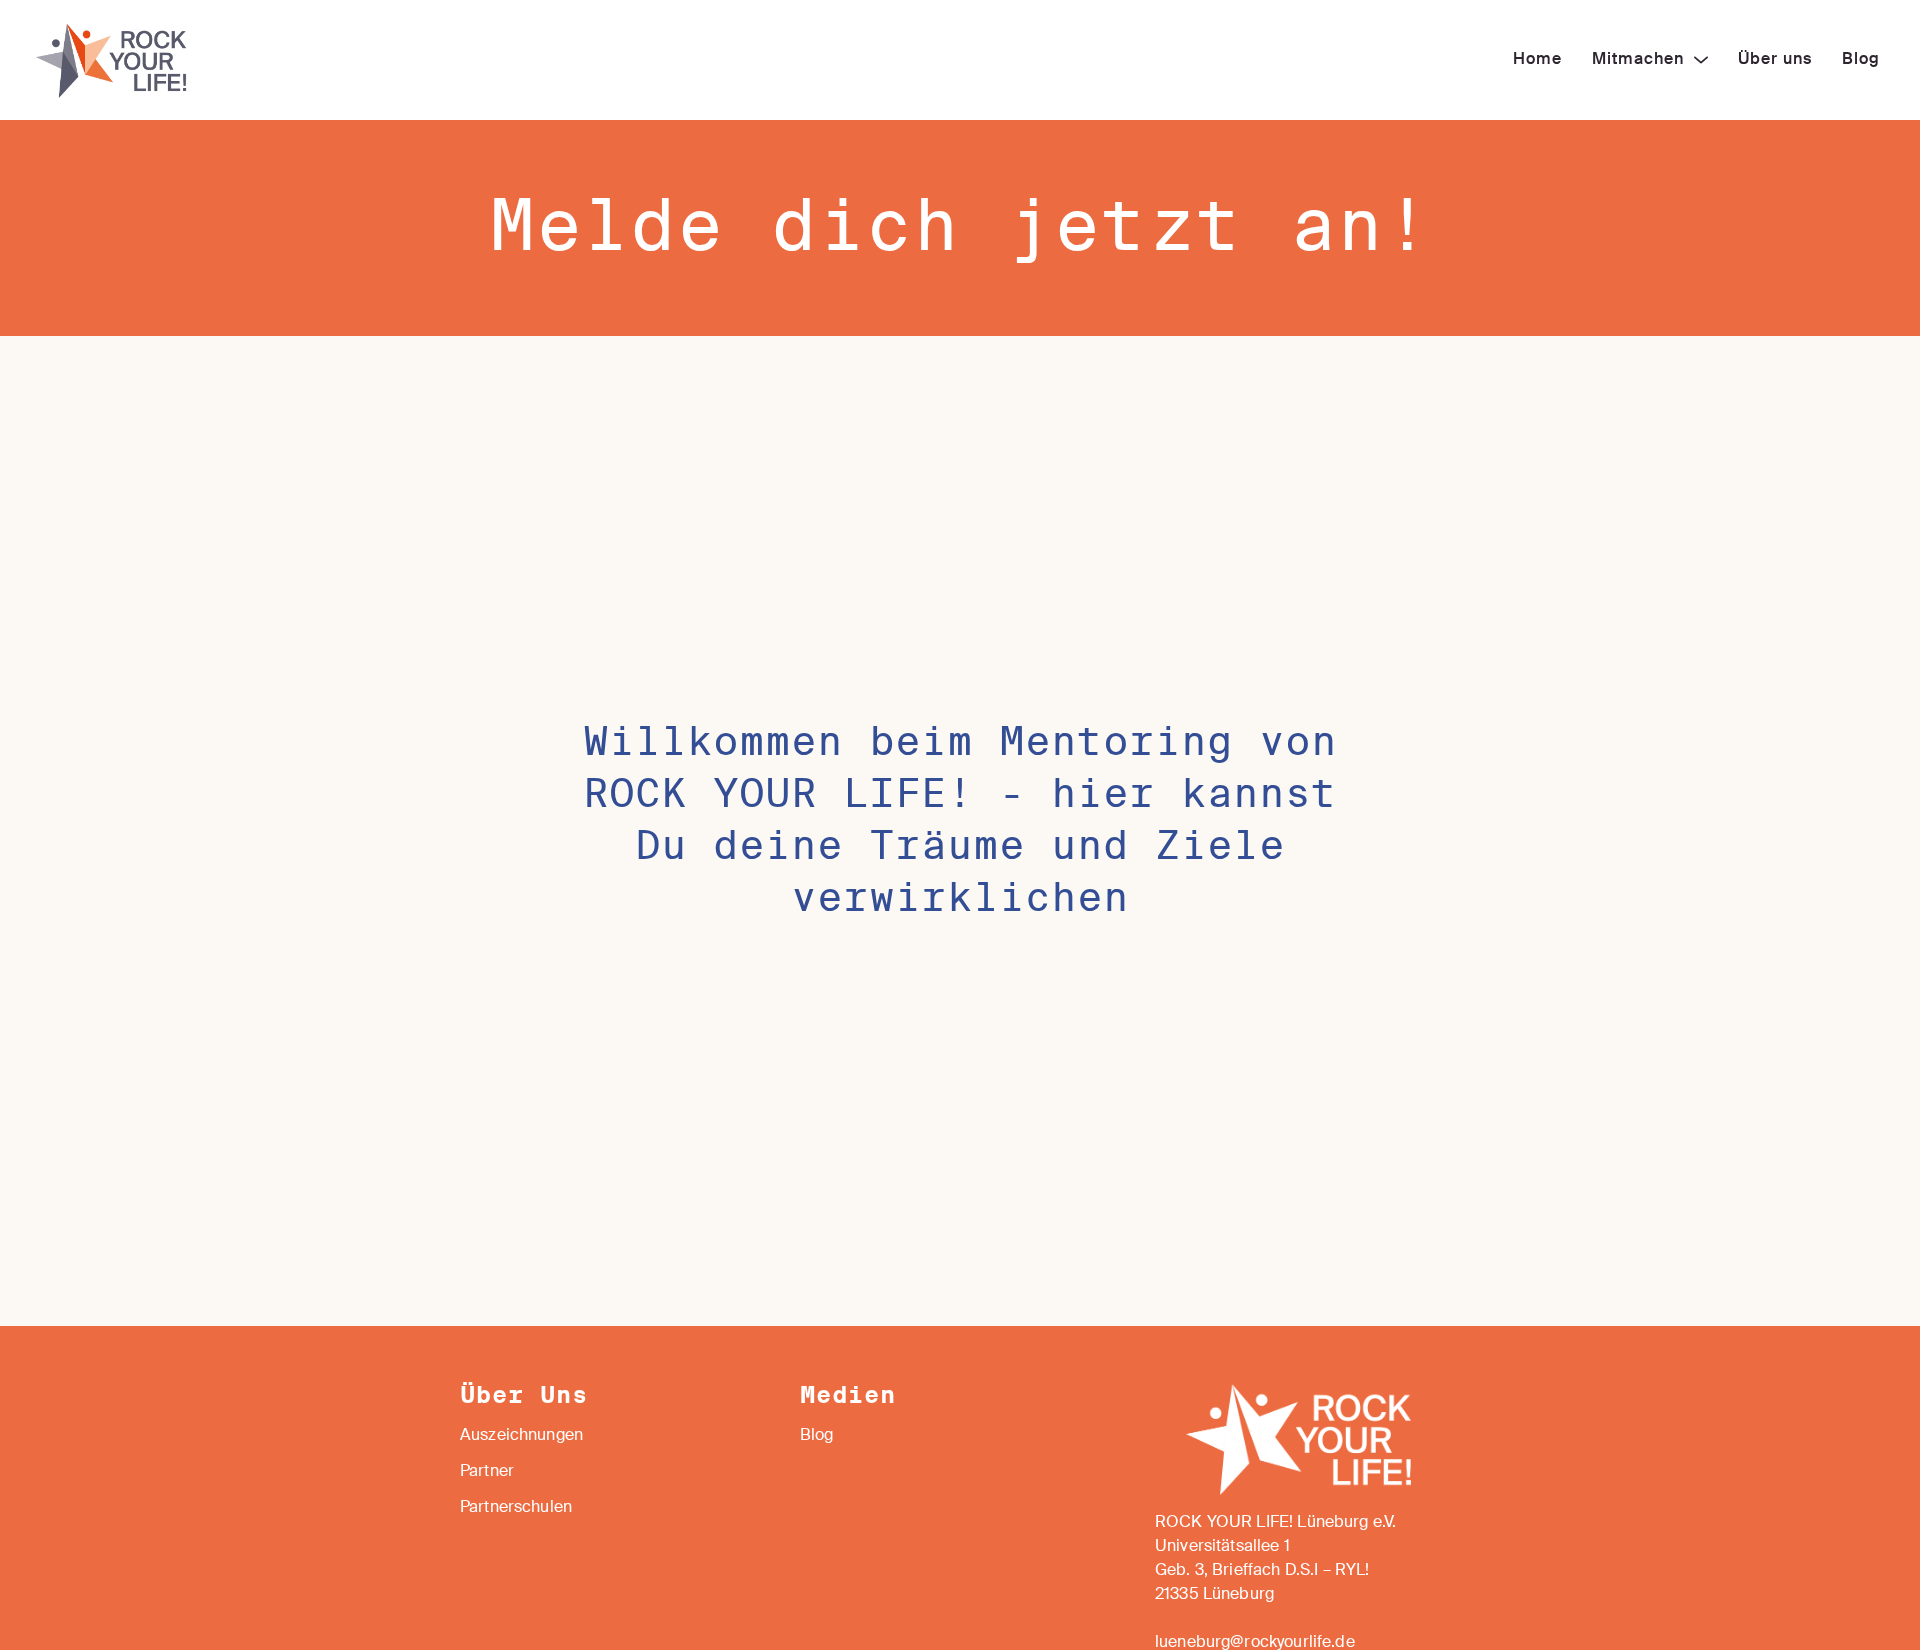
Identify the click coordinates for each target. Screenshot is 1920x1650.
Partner (487, 1472)
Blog (817, 1436)
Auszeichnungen (521, 1436)
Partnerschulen (516, 1508)
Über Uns (524, 1396)
